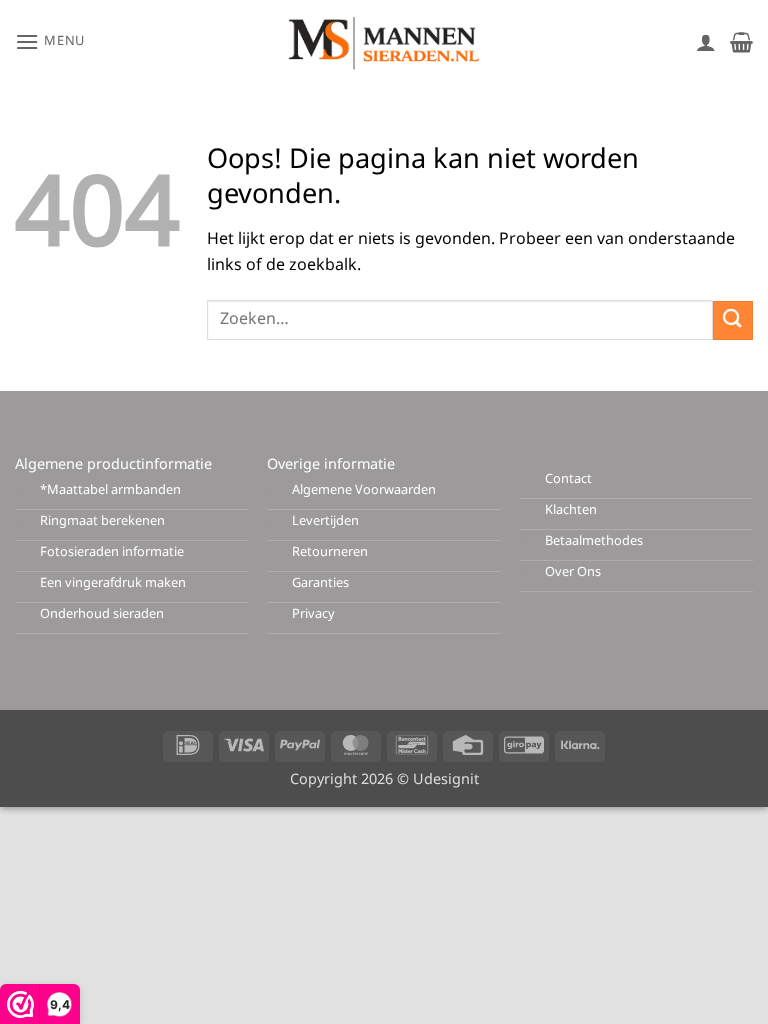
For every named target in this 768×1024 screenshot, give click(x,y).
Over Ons (573, 572)
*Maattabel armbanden (110, 490)
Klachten (571, 510)
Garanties (320, 583)
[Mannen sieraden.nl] (384, 42)
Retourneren (330, 552)
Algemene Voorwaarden (364, 490)
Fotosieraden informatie (112, 552)
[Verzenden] (733, 320)
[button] (50, 41)
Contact (568, 479)
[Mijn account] (706, 42)
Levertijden (325, 521)
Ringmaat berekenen (102, 521)
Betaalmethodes (594, 541)
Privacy (313, 614)
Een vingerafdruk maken (113, 583)
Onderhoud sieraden (102, 614)
